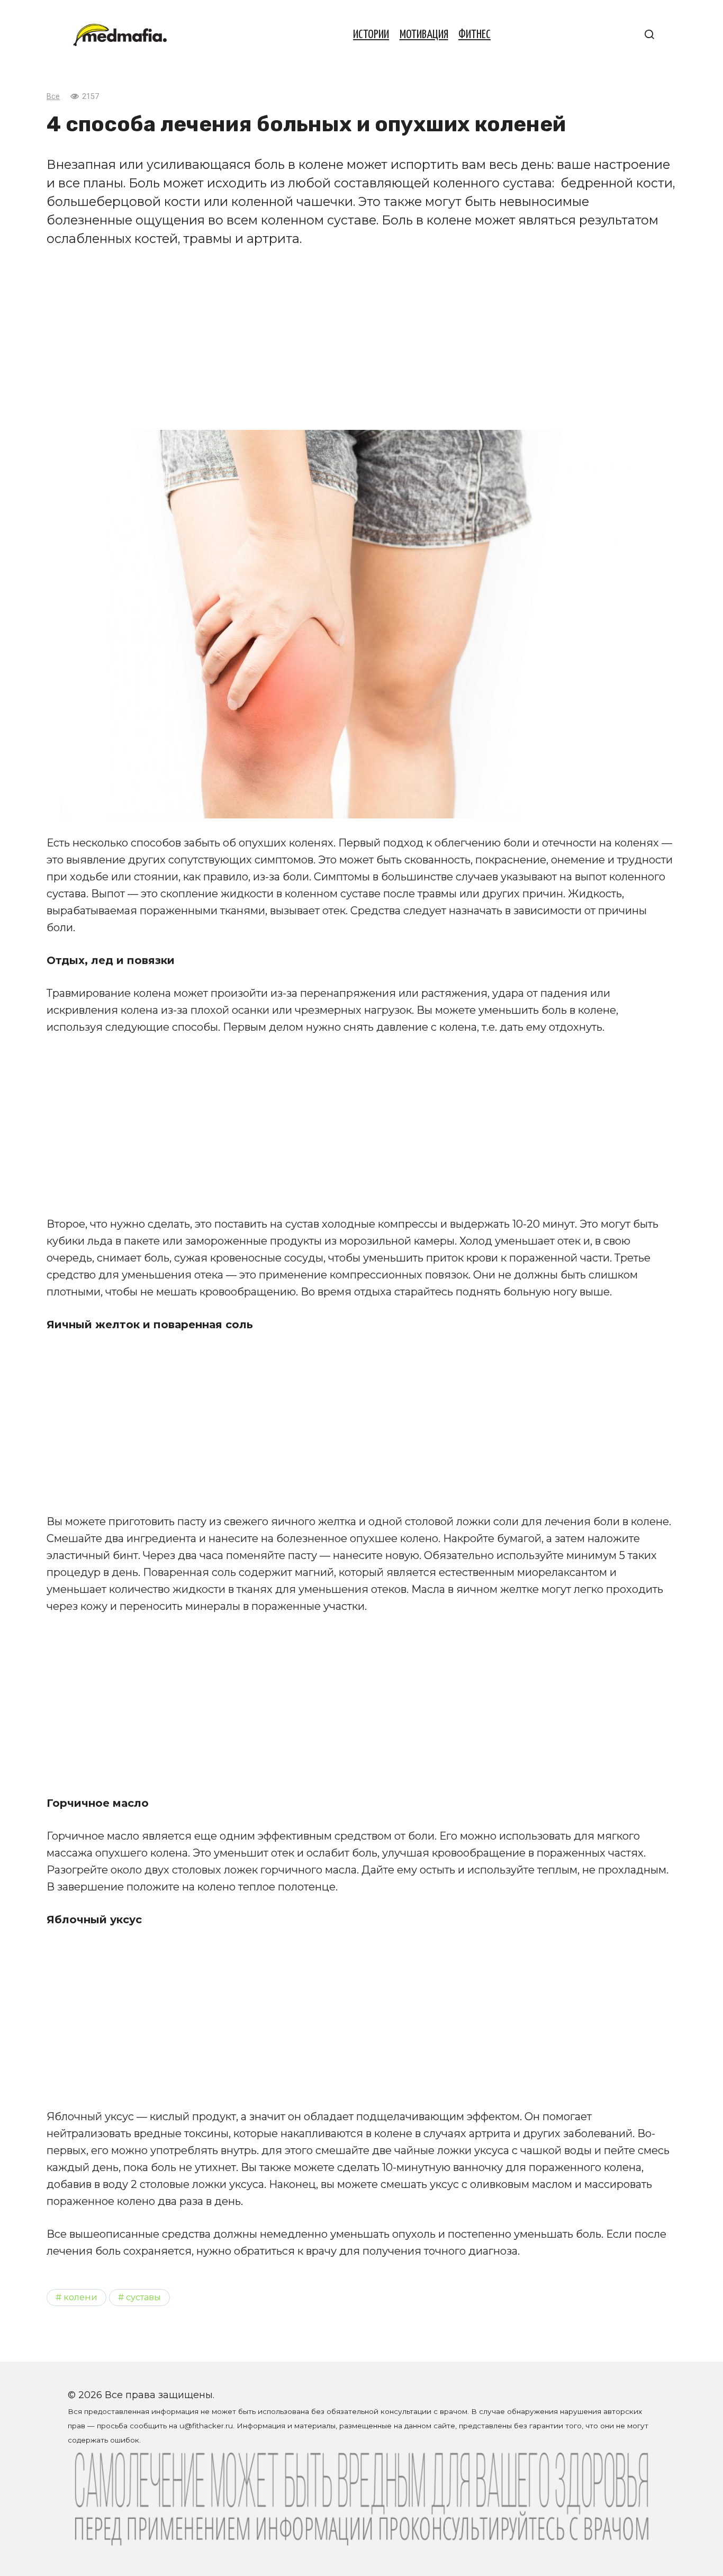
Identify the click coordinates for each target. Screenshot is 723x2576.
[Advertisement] (361, 339)
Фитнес (475, 35)
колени (80, 2297)
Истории (371, 35)
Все (53, 97)
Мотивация (424, 35)
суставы (143, 2297)
